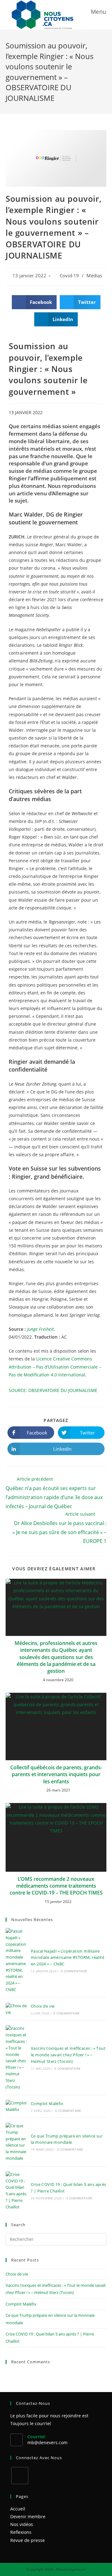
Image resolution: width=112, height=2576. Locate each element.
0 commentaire (74, 1971)
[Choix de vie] (16, 2009)
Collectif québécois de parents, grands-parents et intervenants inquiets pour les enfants (56, 1774)
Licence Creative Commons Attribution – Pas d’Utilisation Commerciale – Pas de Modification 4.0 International (55, 1367)
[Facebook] (20, 2476)
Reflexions (21, 2532)
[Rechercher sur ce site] (56, 2239)
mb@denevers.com (47, 2442)
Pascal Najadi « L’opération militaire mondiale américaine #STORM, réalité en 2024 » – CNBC (68, 1958)
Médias (94, 276)
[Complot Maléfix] (16, 2106)
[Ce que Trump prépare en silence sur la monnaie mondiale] (16, 2142)
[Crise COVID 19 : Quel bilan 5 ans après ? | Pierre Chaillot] (16, 2191)
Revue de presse (28, 2540)
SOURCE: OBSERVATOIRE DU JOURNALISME (53, 1390)
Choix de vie (43, 2006)
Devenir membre (28, 2517)
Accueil (18, 2509)
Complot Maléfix (47, 2103)
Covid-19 (69, 276)
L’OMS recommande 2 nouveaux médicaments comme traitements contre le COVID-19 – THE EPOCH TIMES (56, 1886)
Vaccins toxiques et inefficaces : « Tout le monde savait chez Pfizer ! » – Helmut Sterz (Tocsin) (68, 2055)
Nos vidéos (22, 2524)
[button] (34, 302)
